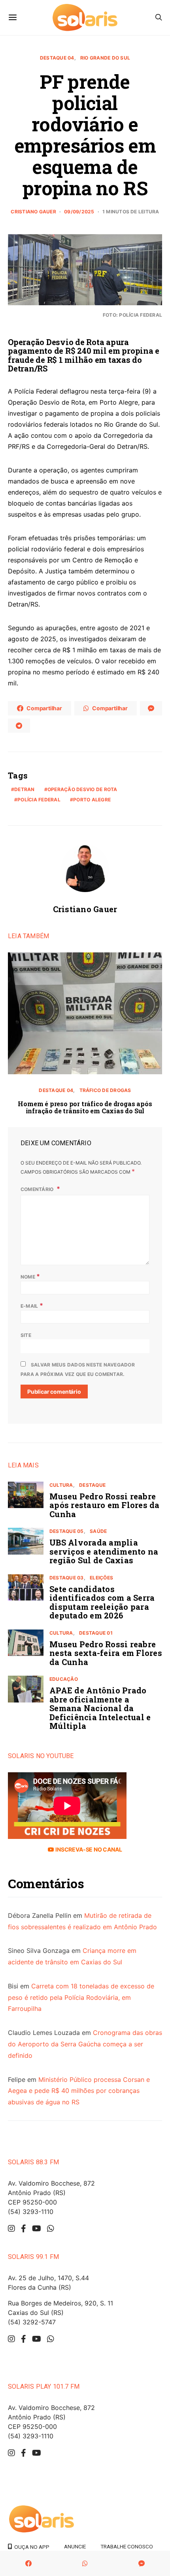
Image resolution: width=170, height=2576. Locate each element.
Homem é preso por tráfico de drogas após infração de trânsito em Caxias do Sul (85, 1107)
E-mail (32, 1305)
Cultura (61, 1485)
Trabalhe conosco (127, 2546)
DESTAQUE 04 (57, 58)
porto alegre (92, 800)
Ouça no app (31, 2547)
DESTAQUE (92, 1485)
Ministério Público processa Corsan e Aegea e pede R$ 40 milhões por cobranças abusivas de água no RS (79, 2091)
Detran (24, 789)
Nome (30, 1276)
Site (26, 1335)
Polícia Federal (39, 800)
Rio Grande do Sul (105, 58)
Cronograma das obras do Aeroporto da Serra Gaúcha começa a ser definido (85, 2044)
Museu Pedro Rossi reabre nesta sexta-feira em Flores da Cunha (106, 1653)
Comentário (38, 1189)
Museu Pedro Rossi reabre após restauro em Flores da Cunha (105, 1505)
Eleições (101, 1578)
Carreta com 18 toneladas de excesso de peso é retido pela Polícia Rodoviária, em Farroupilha (81, 1997)
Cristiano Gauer (33, 212)
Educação (64, 1679)
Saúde (98, 1531)
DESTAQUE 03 (67, 1578)
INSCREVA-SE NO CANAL (88, 1849)
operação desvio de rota (82, 789)
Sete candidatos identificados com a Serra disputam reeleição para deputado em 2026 (102, 1602)
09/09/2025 (79, 212)
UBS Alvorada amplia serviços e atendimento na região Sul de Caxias (104, 1551)
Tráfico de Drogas (105, 1090)
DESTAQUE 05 (67, 1531)
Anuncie (75, 2546)
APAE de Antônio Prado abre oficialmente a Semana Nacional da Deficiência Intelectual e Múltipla (100, 1708)
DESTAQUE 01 (96, 1633)
